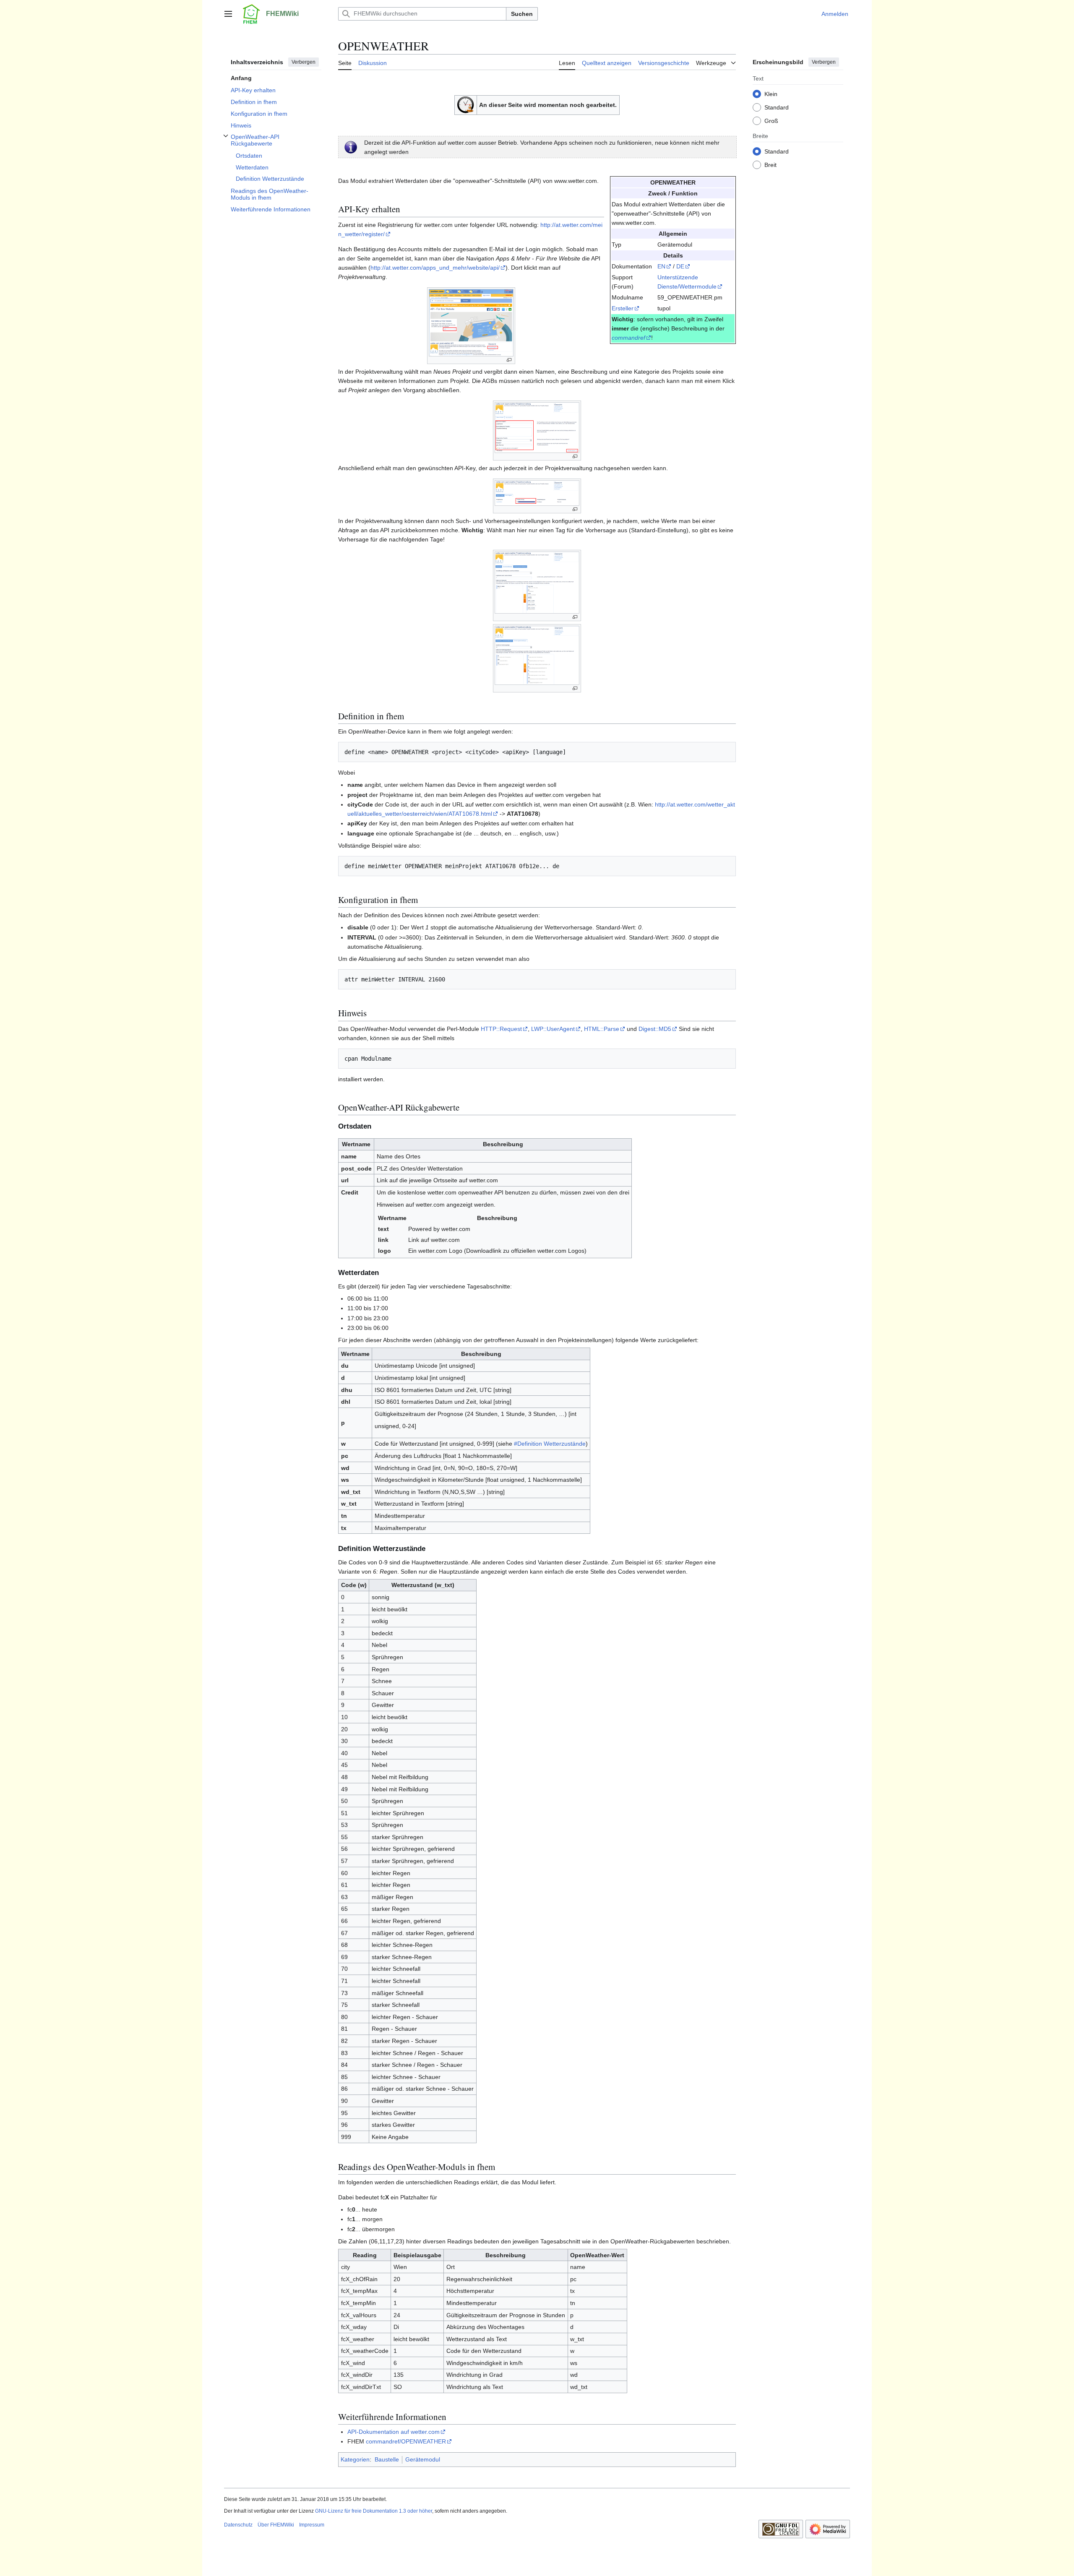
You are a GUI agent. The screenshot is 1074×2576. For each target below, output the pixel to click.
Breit (770, 164)
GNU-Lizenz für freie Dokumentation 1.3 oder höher (374, 2511)
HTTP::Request (501, 1029)
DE (680, 266)
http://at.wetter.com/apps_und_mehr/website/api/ (435, 268)
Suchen (522, 14)
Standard (777, 107)
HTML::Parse (602, 1029)
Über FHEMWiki (276, 2525)
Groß (771, 120)
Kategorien (355, 2459)
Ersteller (623, 308)
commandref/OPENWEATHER (406, 2441)
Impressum (312, 2525)
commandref (628, 338)
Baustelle (387, 2459)
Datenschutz (238, 2525)
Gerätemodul (423, 2459)
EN (661, 266)
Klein (771, 94)
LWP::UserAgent (553, 1029)
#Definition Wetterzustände (550, 1444)
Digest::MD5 (655, 1029)
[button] (228, 14)
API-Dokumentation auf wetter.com (394, 2432)
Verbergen (304, 62)
